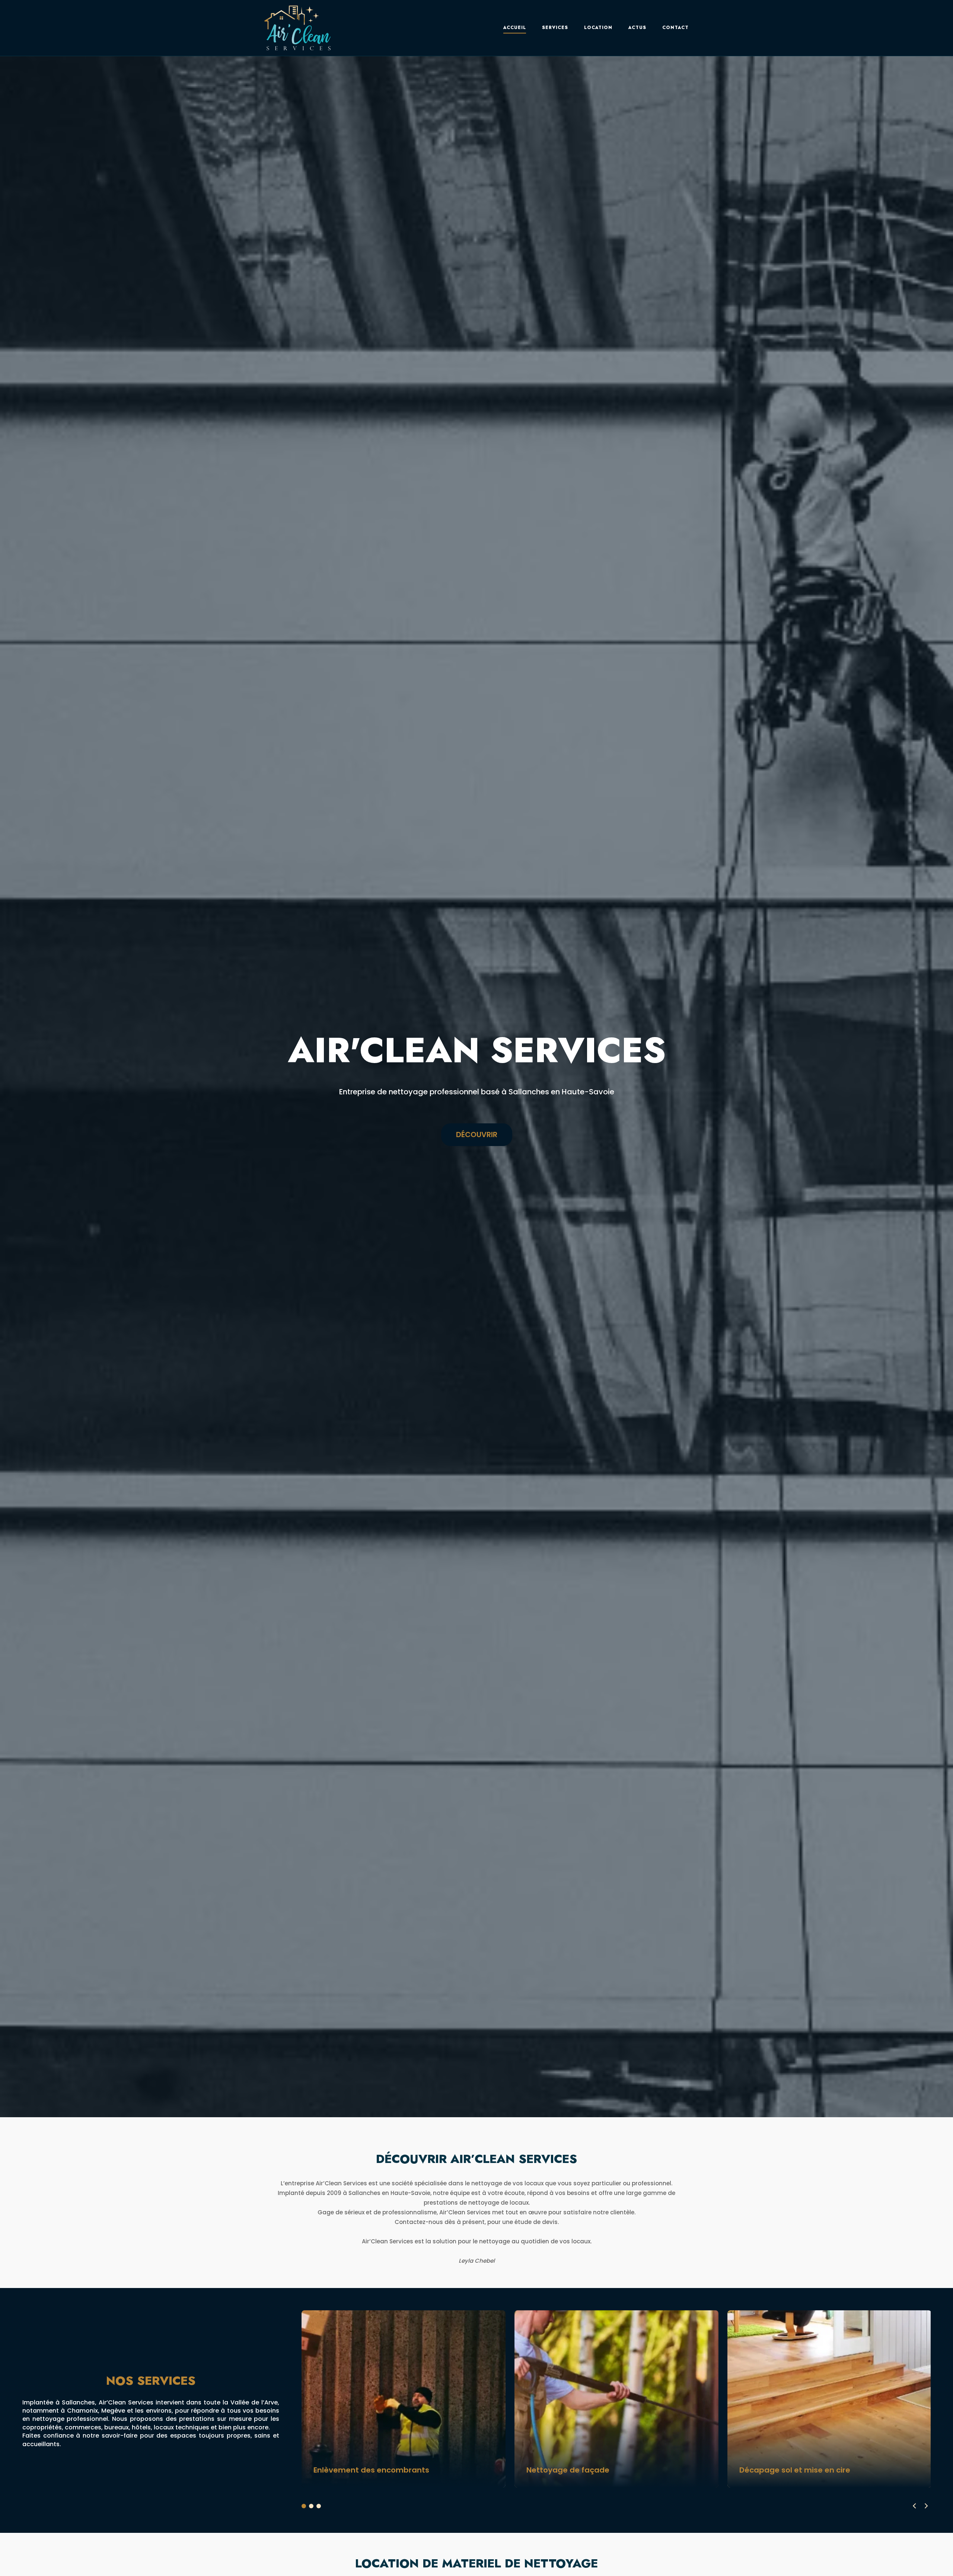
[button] (926, 2506)
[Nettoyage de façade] (616, 2399)
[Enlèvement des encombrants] (404, 2399)
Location (598, 28)
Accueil (515, 28)
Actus (637, 28)
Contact (675, 28)
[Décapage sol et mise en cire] (829, 2399)
